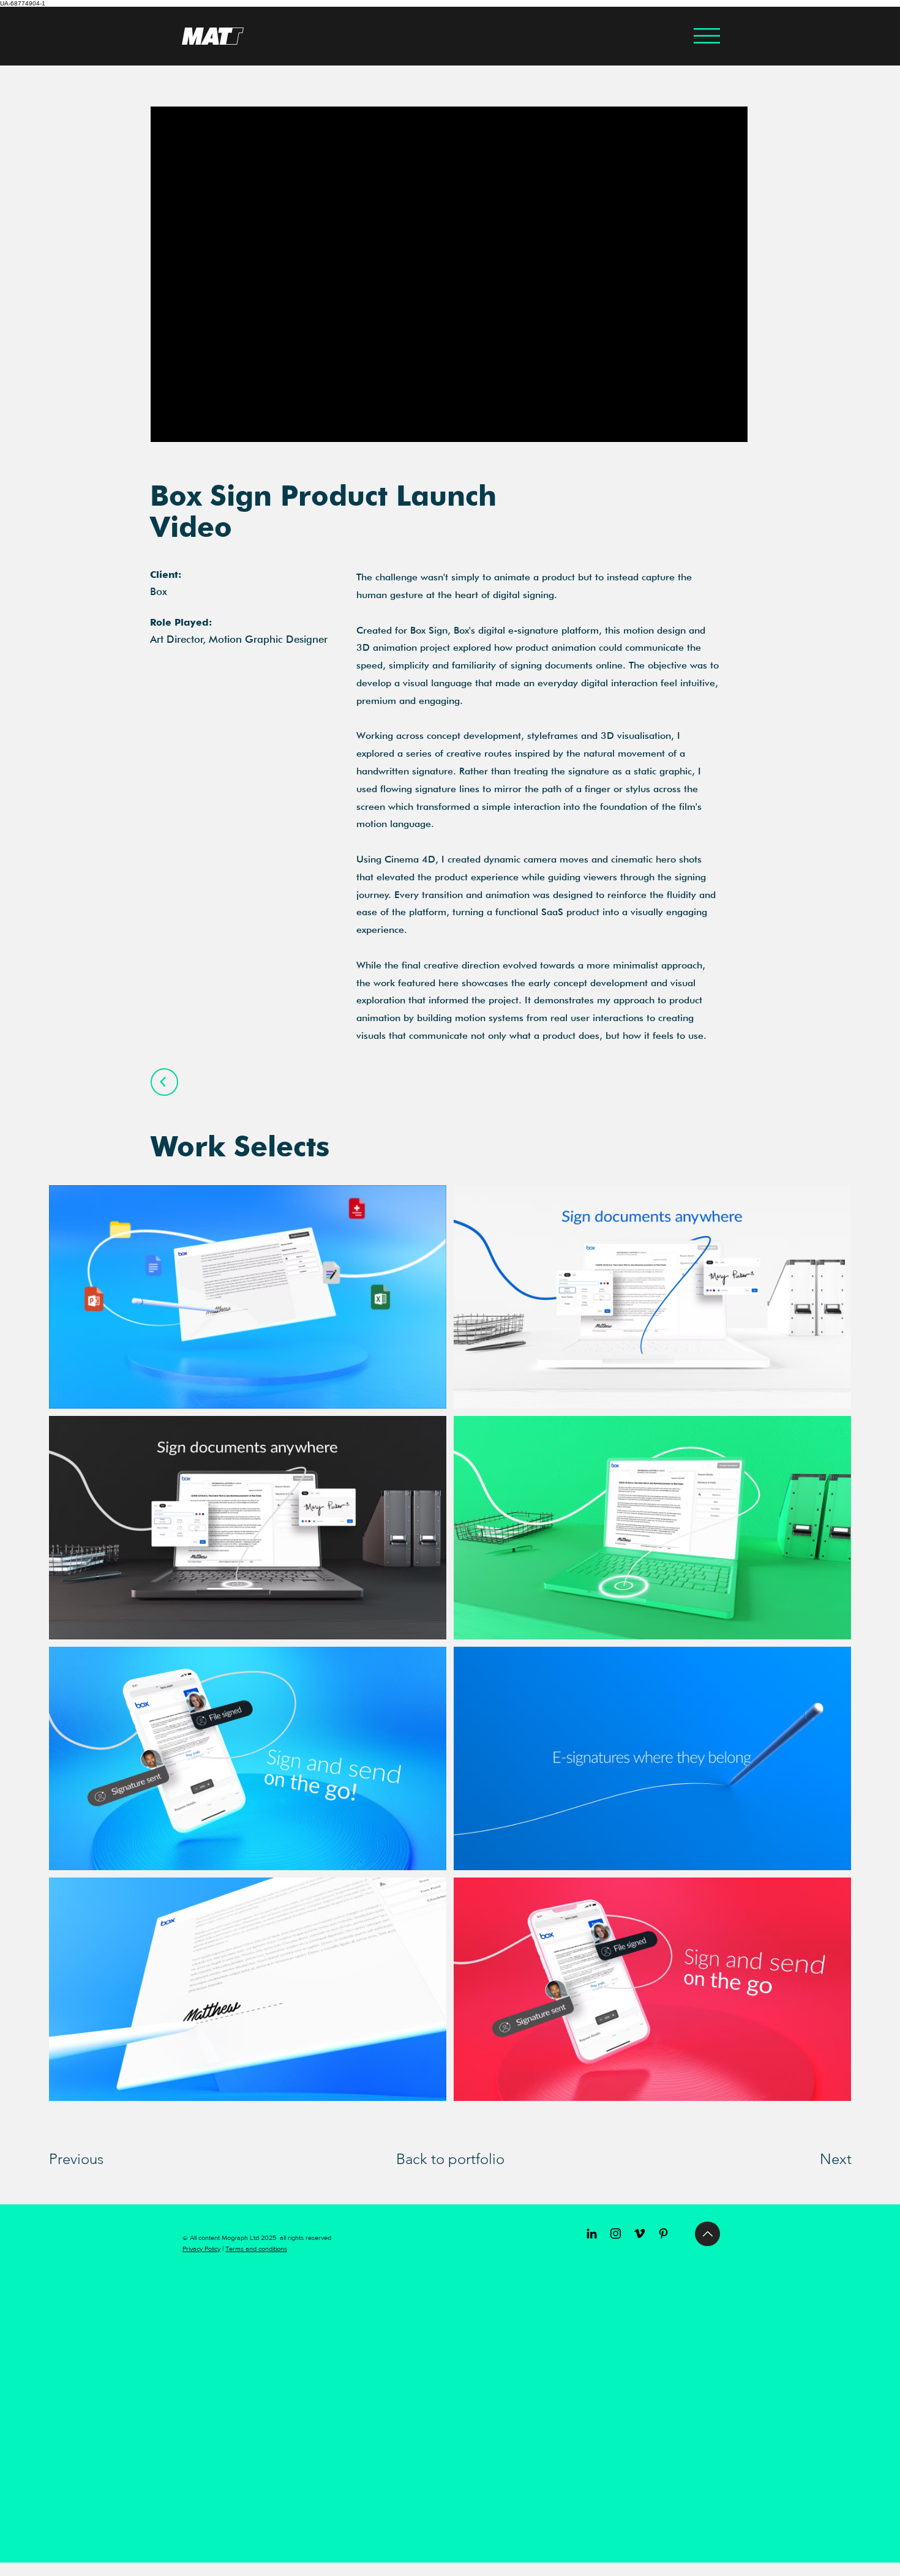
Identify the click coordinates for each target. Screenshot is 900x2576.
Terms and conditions (256, 2248)
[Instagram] (616, 2233)
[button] (707, 36)
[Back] (164, 1082)
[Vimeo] (639, 2233)
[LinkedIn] (592, 2233)
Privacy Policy (201, 2248)
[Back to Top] (707, 2234)
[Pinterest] (663, 2233)
